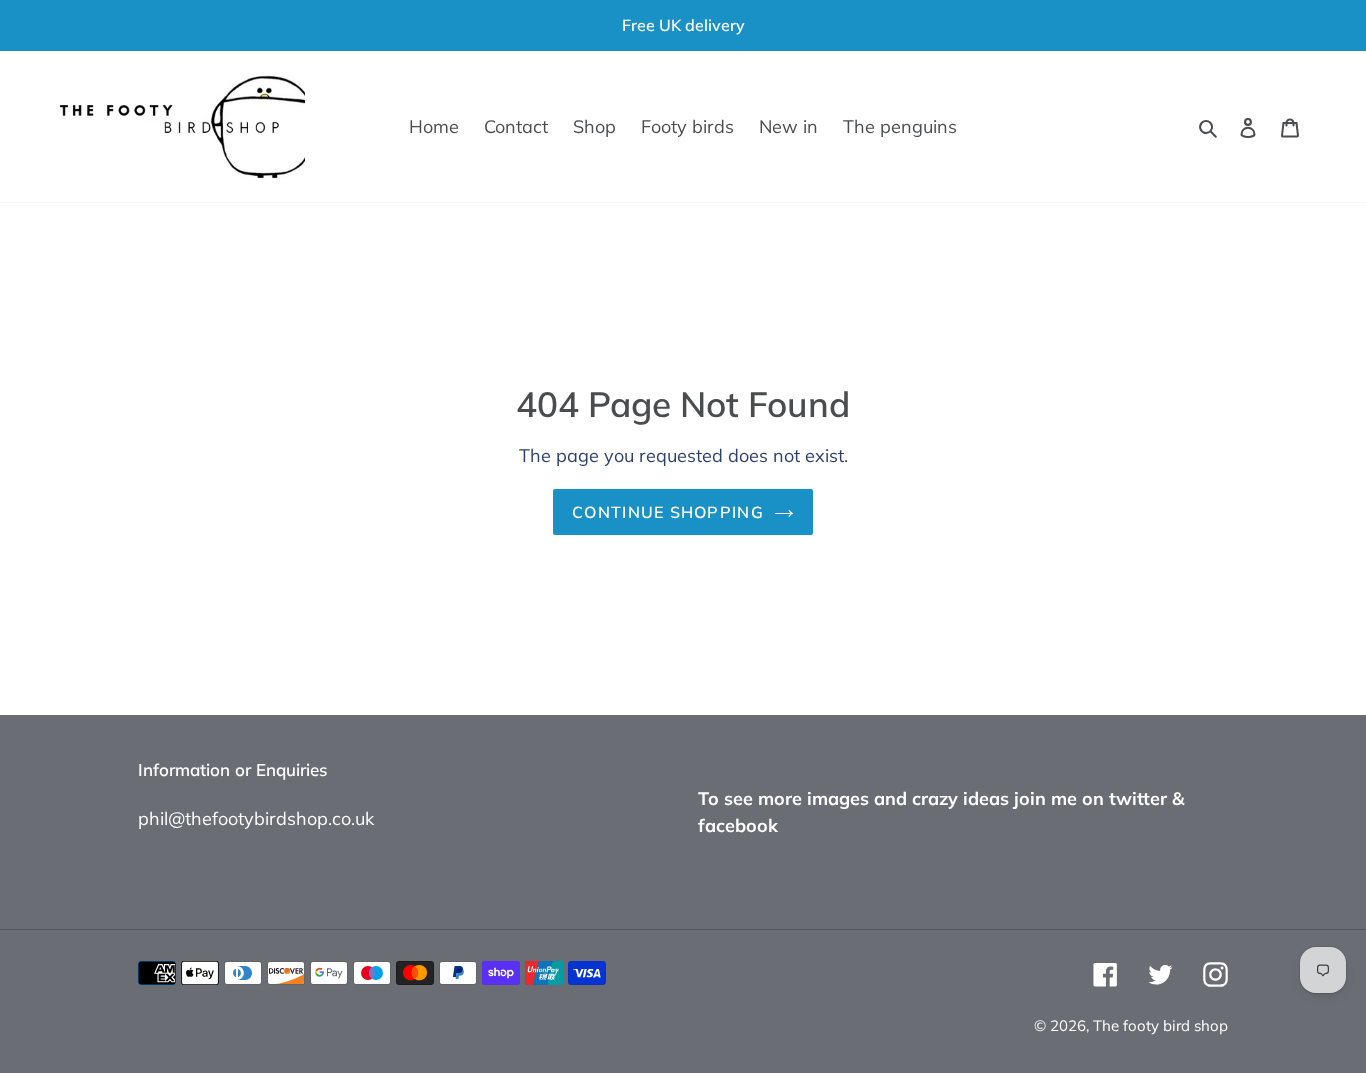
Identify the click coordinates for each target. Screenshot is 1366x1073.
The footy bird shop (1160, 1025)
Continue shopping (668, 512)
